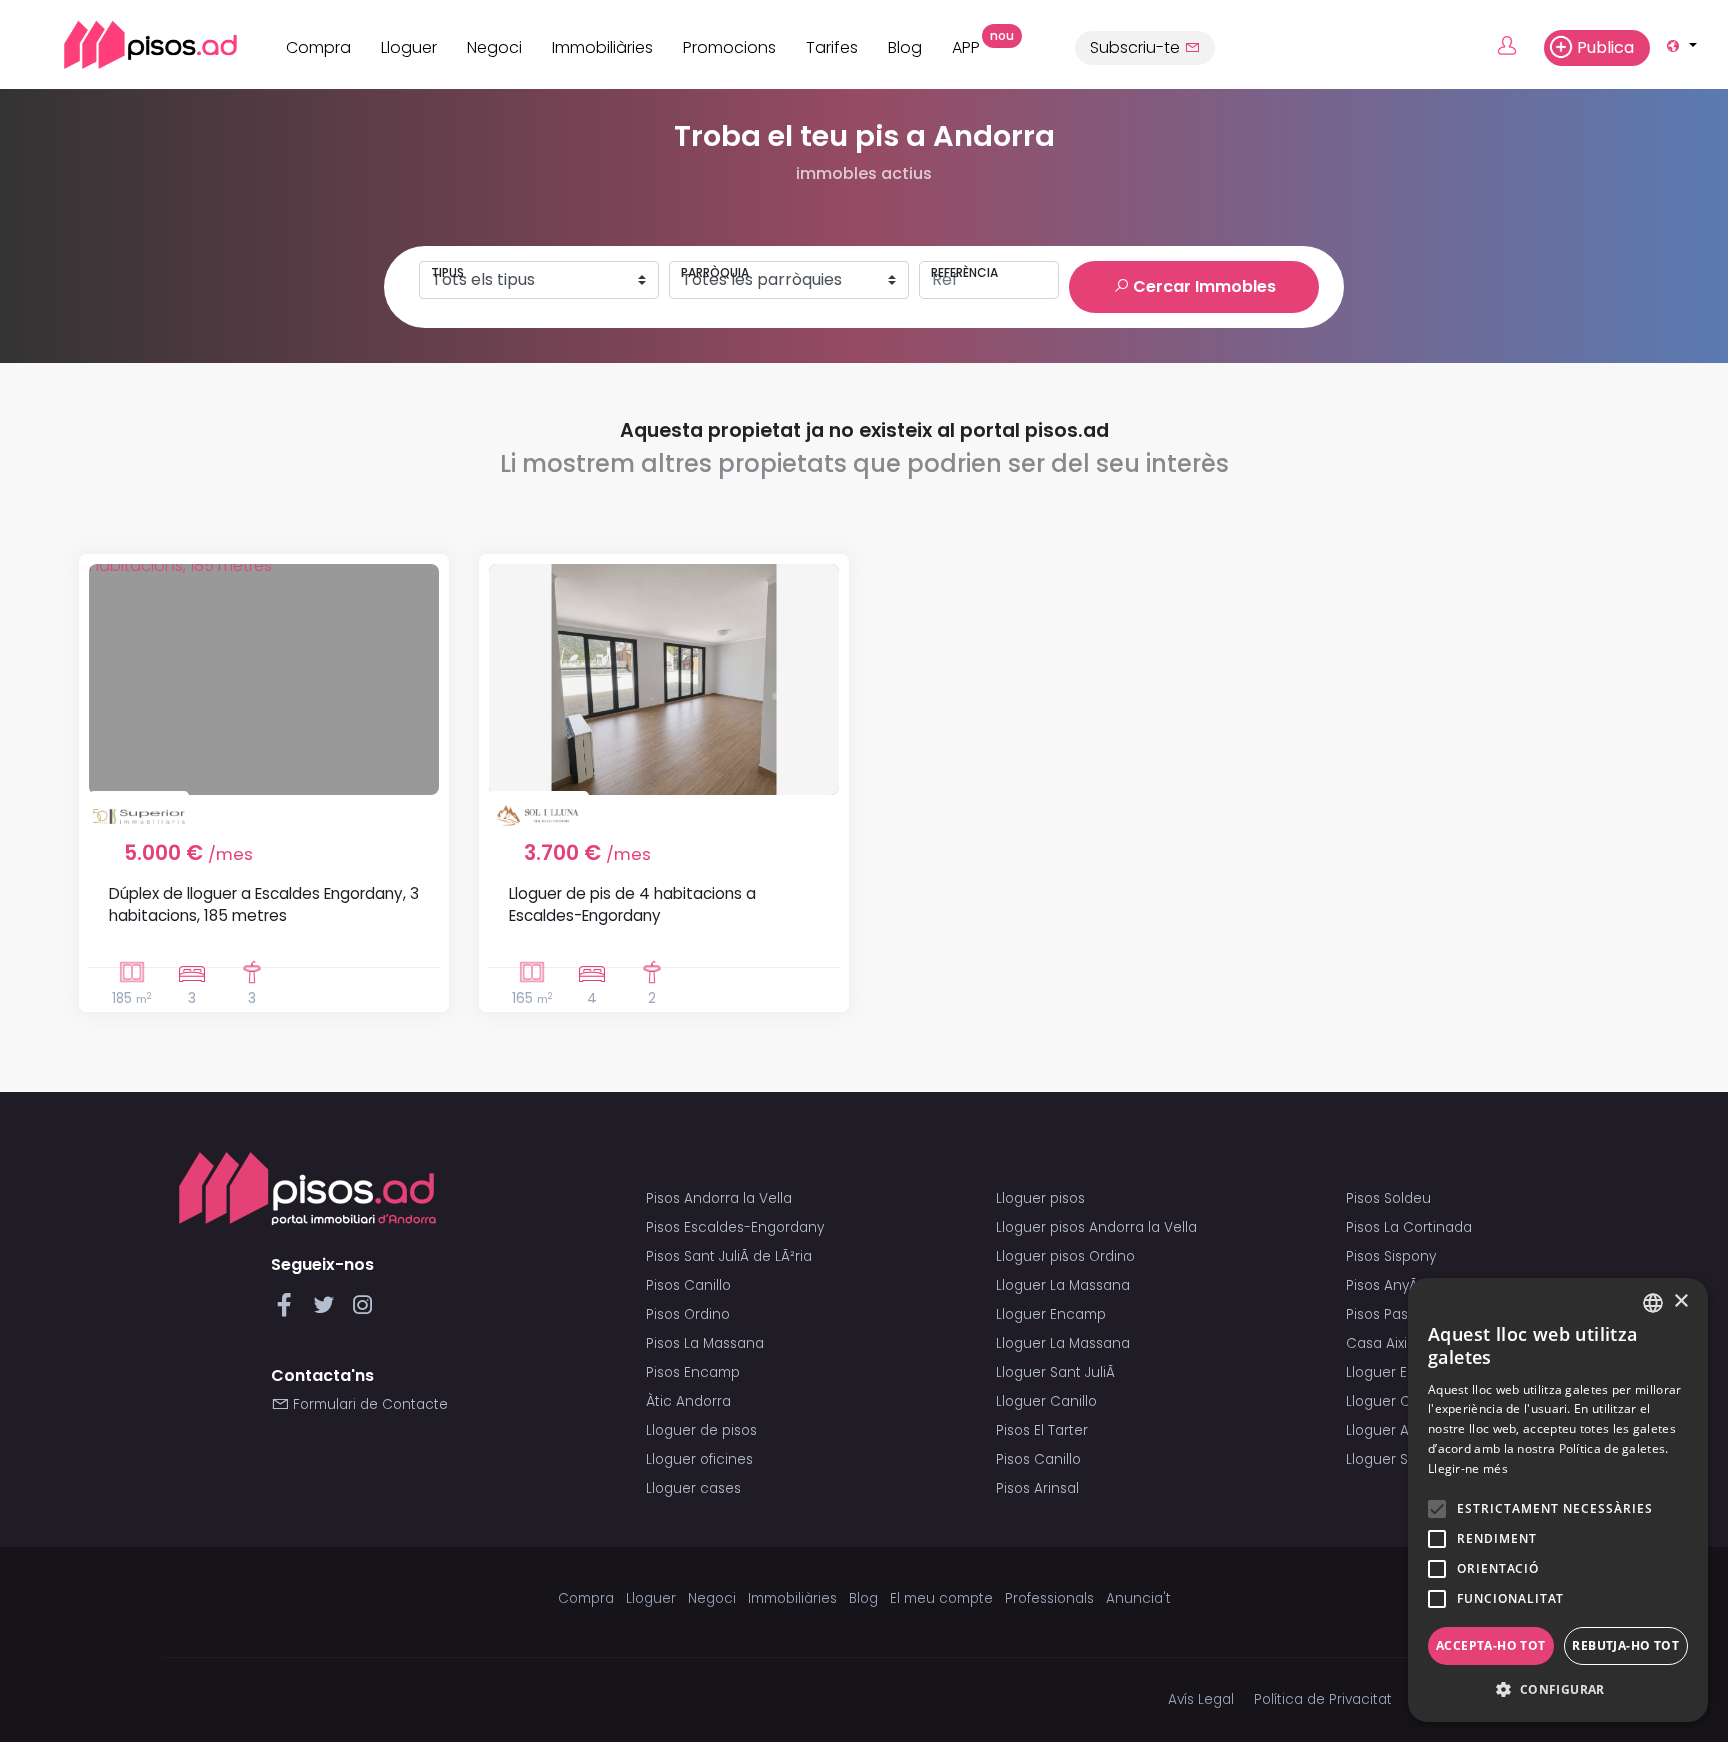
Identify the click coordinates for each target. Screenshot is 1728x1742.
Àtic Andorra (688, 1401)
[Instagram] (362, 1310)
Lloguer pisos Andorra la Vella (1096, 1227)
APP (973, 45)
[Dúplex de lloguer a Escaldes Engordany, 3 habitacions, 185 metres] (264, 679)
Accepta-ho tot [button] (1491, 1645)
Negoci (494, 47)
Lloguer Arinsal (1395, 1430)
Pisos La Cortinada (1409, 1227)
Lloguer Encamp (1051, 1314)
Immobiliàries (602, 47)
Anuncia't (1138, 1598)
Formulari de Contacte (368, 1404)
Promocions (729, 47)
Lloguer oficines (699, 1459)
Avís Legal (1201, 1699)
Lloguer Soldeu (1396, 1459)
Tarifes (832, 47)
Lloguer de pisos (701, 1430)
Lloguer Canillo (1046, 1401)
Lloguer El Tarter (1400, 1372)
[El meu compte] (1518, 47)
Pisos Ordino (688, 1314)
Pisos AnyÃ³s (1387, 1285)
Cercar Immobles (1202, 286)
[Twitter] (327, 1310)
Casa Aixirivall (1391, 1343)
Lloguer (409, 47)
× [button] (1680, 1301)
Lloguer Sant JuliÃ (1057, 1372)
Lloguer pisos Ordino (1065, 1256)
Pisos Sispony (1391, 1256)
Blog (905, 47)
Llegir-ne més (1468, 1468)
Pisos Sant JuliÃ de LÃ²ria (729, 1256)
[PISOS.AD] (128, 44)
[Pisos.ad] (307, 1188)
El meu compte (941, 1598)
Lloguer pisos (1040, 1198)
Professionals (1049, 1598)
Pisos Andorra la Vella (719, 1198)
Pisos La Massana (705, 1343)
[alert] (1558, 1500)
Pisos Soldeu (1388, 1198)
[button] (1558, 1690)
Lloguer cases (693, 1488)
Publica (1605, 47)
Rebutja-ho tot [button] (1625, 1645)
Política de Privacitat (1323, 1699)
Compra (318, 47)
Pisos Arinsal (1037, 1488)
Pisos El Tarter (1042, 1430)
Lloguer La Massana (1063, 1285)
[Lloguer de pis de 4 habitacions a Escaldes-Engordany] (664, 679)
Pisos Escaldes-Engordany (735, 1227)
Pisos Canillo (688, 1285)
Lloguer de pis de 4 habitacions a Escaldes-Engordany (632, 904)
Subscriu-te (1137, 47)
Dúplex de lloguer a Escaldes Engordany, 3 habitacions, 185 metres (264, 904)
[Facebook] (288, 1310)
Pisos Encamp (693, 1372)
